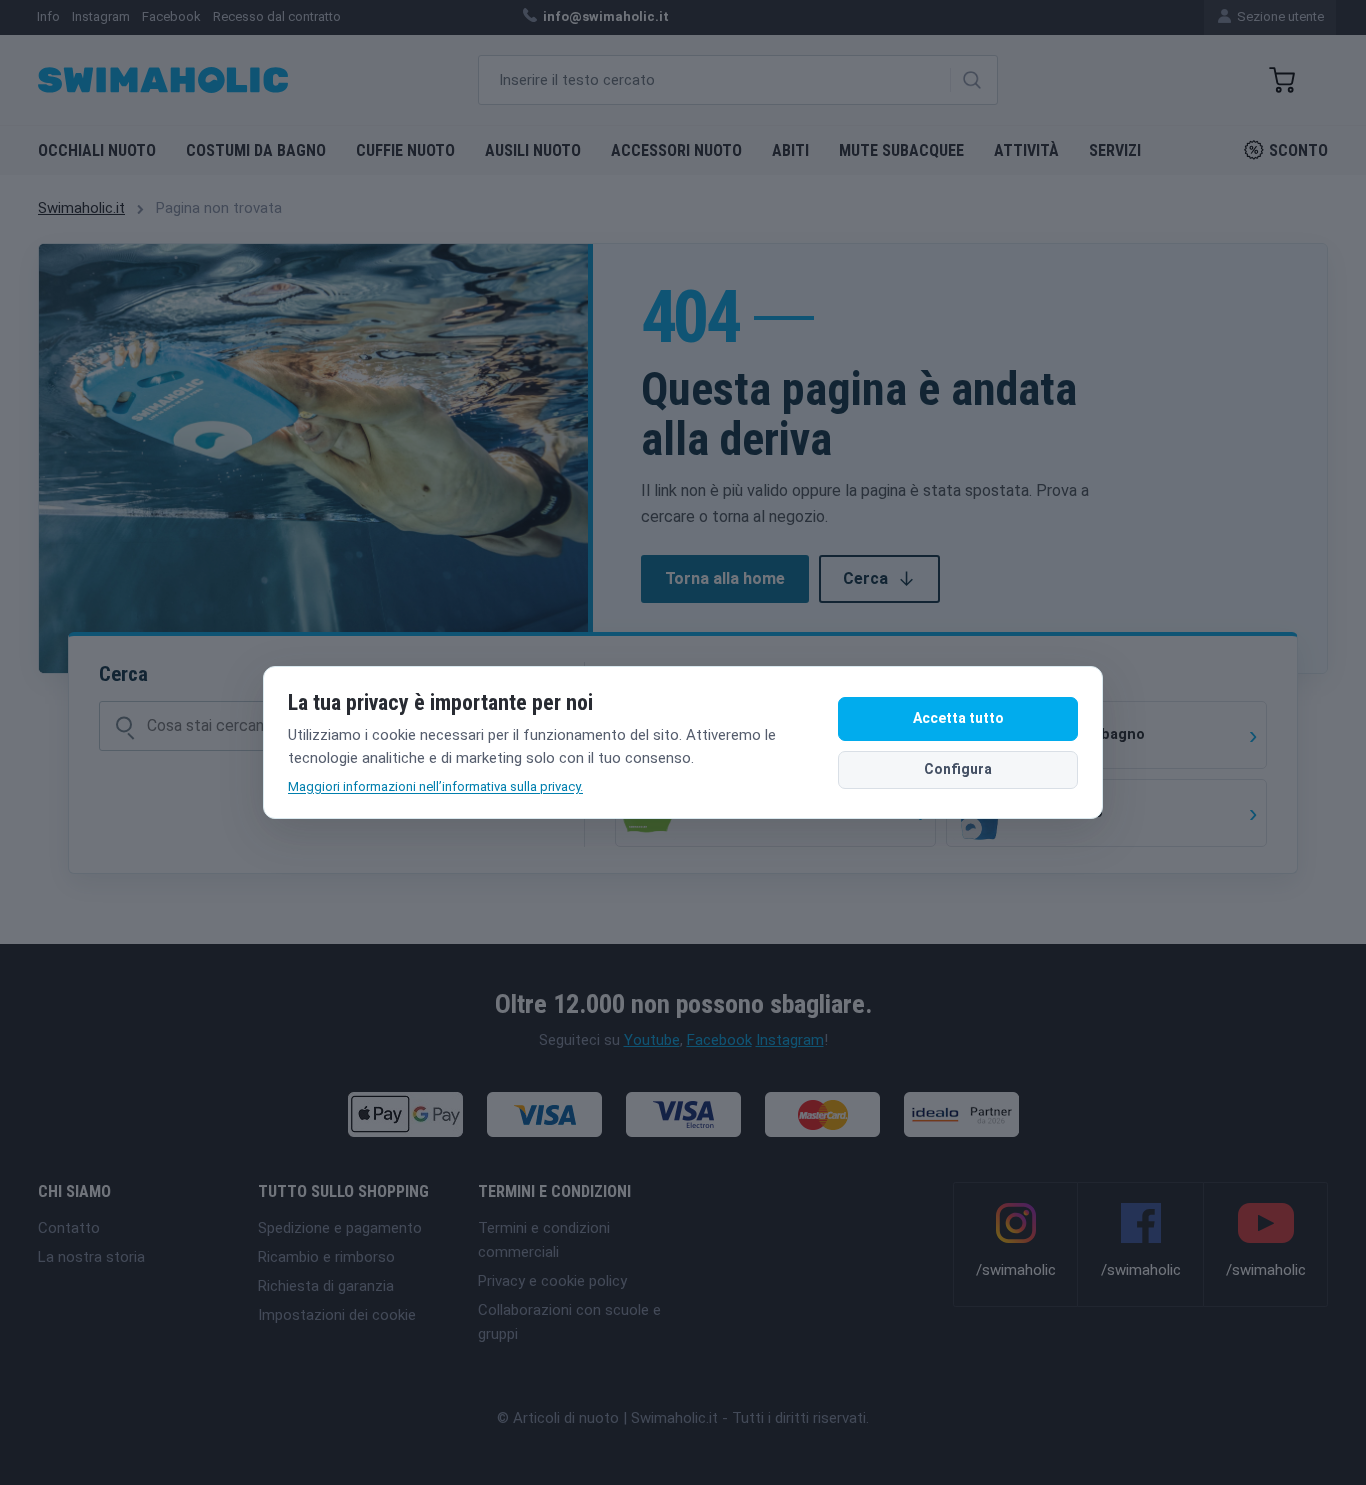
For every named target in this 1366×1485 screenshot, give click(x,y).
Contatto (69, 1228)
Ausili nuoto (533, 150)
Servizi (1115, 150)
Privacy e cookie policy (552, 1281)
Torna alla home (725, 578)
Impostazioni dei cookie (337, 1315)
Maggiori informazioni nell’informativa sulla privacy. (435, 786)
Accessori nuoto (676, 150)
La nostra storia (91, 1257)
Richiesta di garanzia (326, 1286)
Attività (1026, 150)
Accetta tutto (958, 718)
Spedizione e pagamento (340, 1228)
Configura (958, 769)
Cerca (865, 578)
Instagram (790, 1040)
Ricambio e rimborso (326, 1257)
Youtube (652, 1040)
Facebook (719, 1040)
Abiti (790, 150)
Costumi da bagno (256, 150)
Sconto (1298, 150)
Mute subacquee (901, 150)
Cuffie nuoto (405, 150)
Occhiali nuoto (97, 150)
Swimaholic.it (81, 208)
